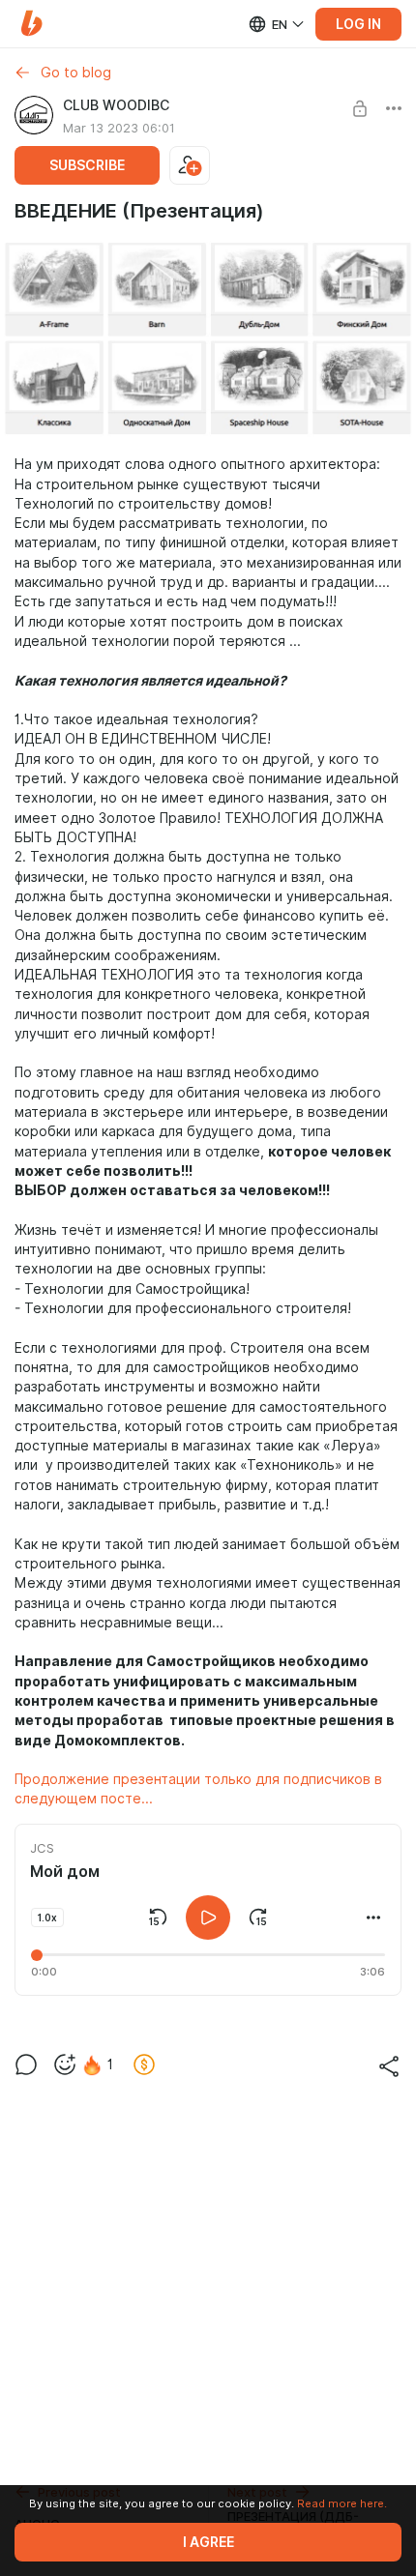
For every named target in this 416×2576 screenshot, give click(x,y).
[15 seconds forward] (258, 1917)
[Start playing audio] (208, 1917)
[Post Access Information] (360, 108)
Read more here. (342, 2503)
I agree (208, 2542)
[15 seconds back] (158, 1917)
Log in (358, 24)
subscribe (87, 165)
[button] (31, 24)
